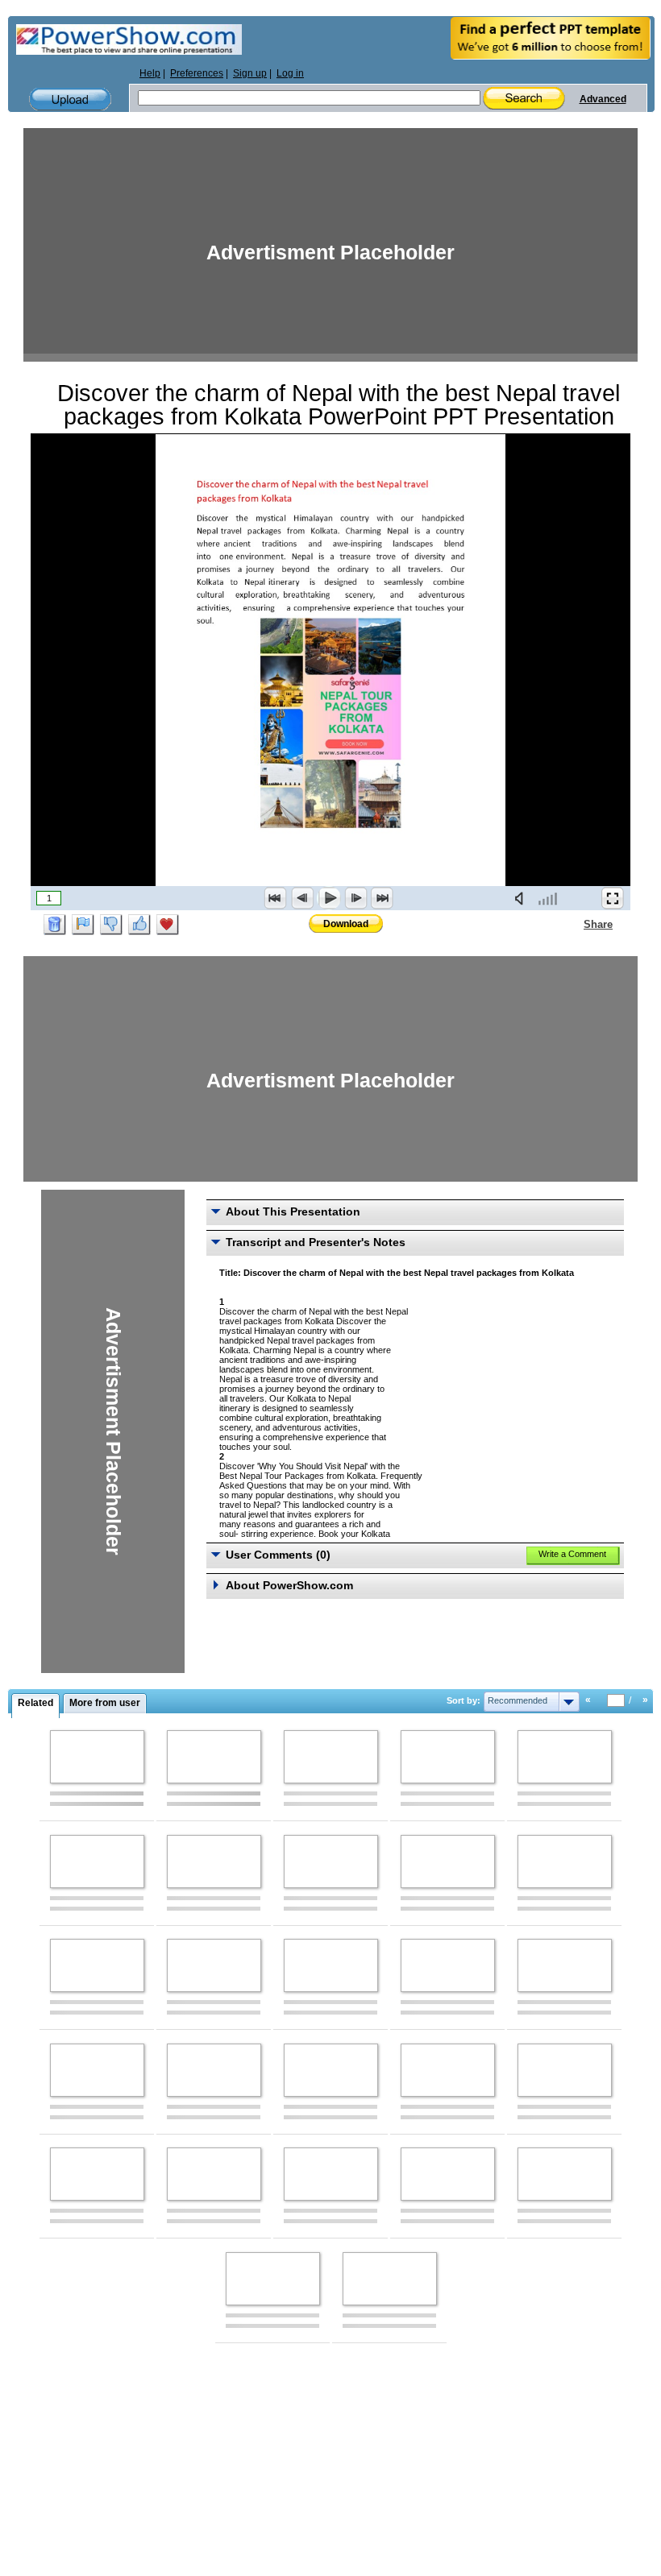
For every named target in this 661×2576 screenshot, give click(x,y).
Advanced (603, 99)
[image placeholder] (97, 1757)
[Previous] (302, 898)
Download (346, 924)
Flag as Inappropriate (83, 925)
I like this (139, 925)
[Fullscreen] (613, 898)
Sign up (250, 73)
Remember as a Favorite (168, 925)
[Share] (574, 924)
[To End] (382, 898)
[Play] (329, 898)
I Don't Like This (111, 925)
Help (150, 73)
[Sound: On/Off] (522, 898)
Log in (290, 73)
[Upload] (70, 99)
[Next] (355, 898)
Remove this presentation (55, 925)
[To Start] (276, 898)
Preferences (197, 73)
